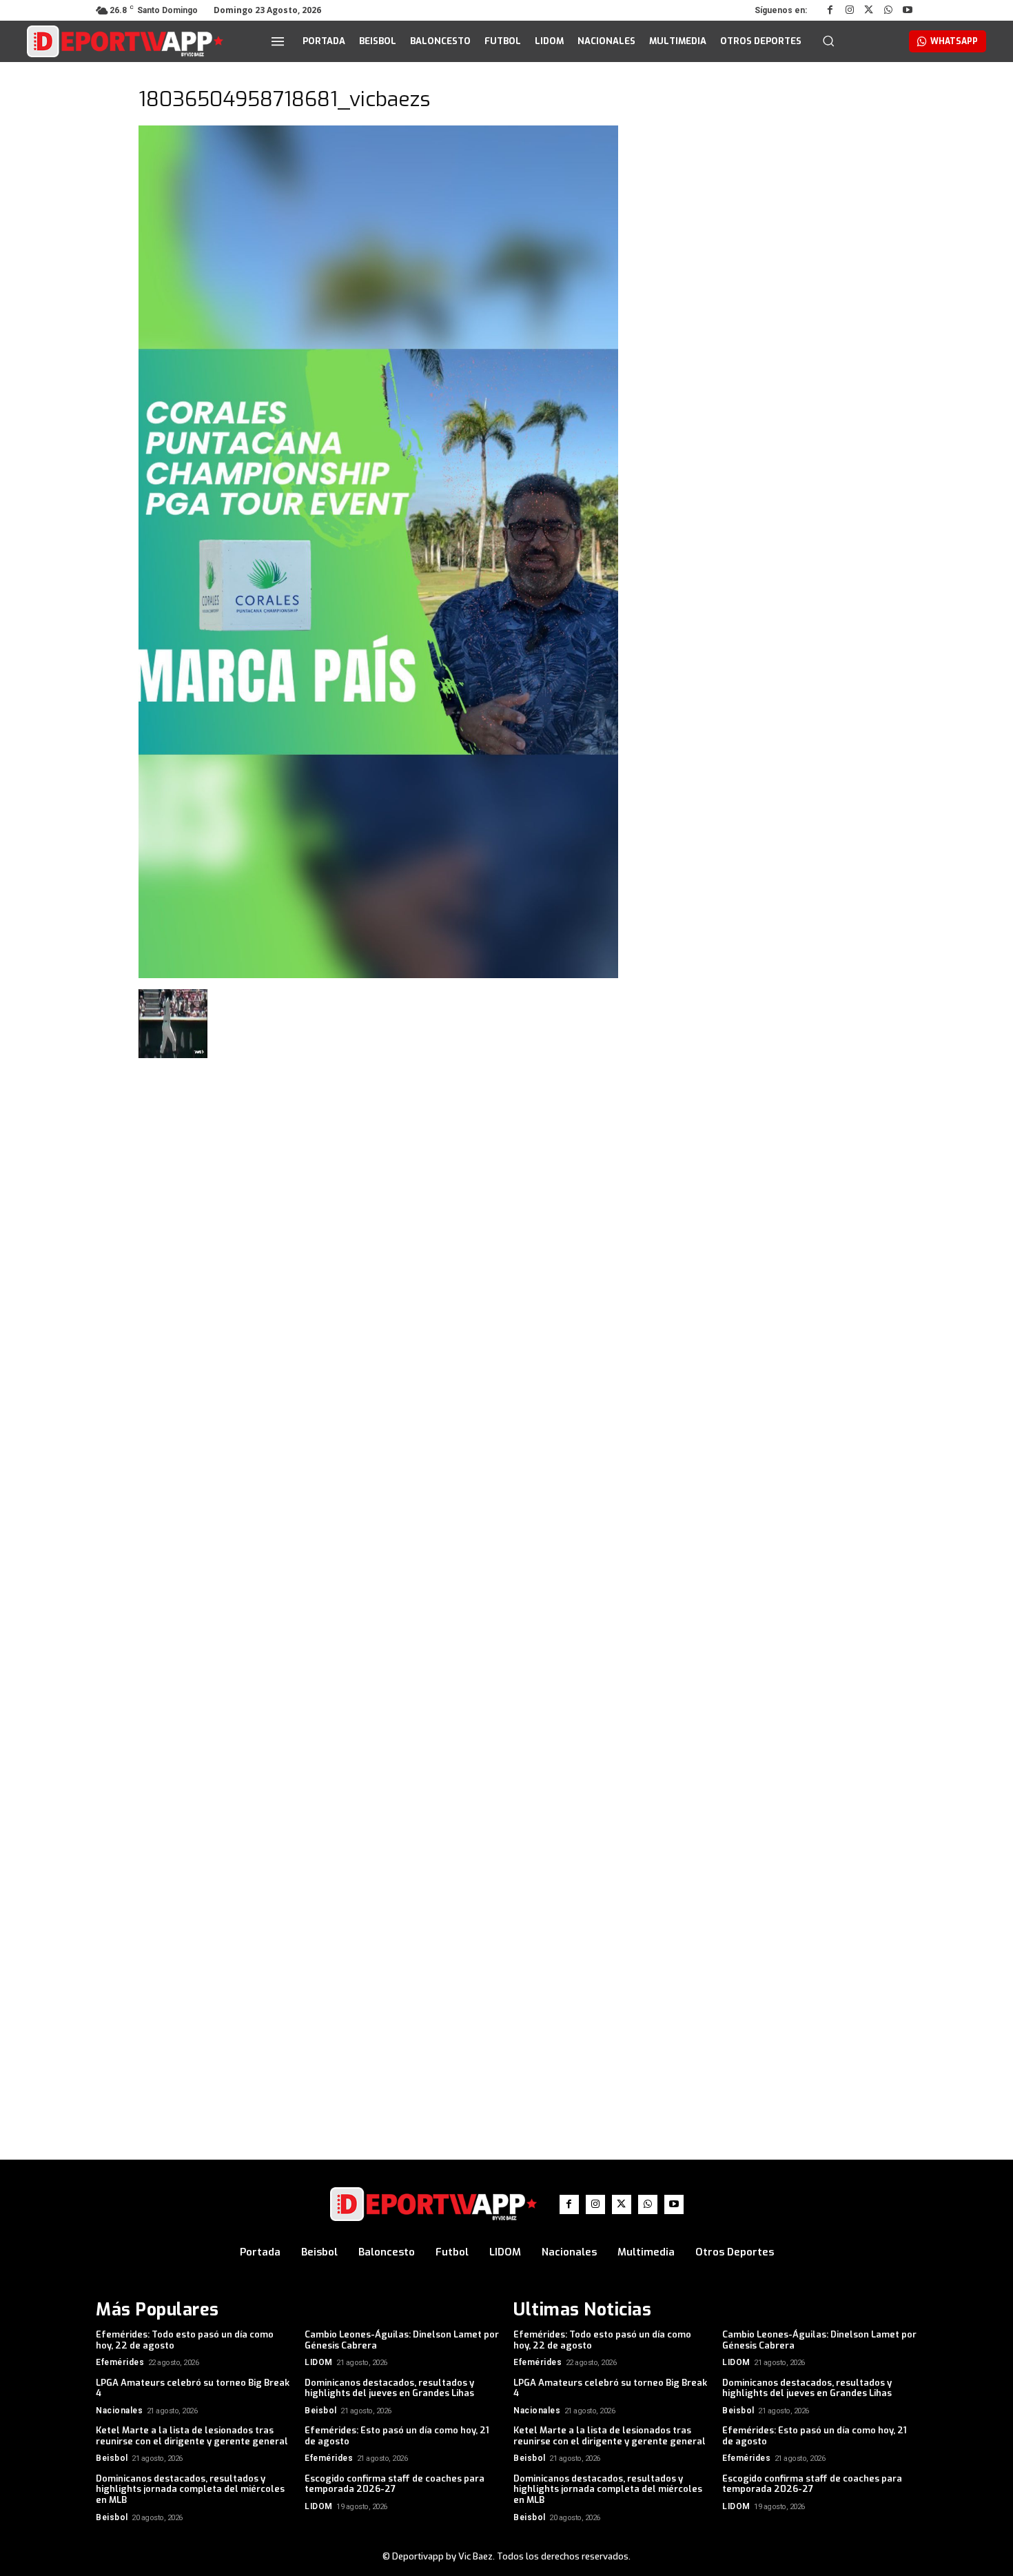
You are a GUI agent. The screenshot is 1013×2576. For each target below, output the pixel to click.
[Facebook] (830, 10)
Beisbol (321, 2411)
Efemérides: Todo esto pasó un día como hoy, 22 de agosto (185, 2340)
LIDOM (319, 2362)
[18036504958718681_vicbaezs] (378, 975)
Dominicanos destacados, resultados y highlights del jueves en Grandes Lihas (389, 2388)
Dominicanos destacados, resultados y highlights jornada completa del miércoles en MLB (190, 2489)
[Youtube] (908, 10)
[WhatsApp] (888, 10)
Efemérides (120, 2362)
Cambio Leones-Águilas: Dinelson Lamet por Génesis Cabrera (402, 2340)
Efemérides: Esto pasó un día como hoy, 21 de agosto (397, 2436)
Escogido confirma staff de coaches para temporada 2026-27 (395, 2484)
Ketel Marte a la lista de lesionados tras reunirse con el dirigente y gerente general (192, 2436)
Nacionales (119, 2411)
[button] (828, 41)
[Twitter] (869, 10)
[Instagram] (850, 10)
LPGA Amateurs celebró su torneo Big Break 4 (193, 2388)
